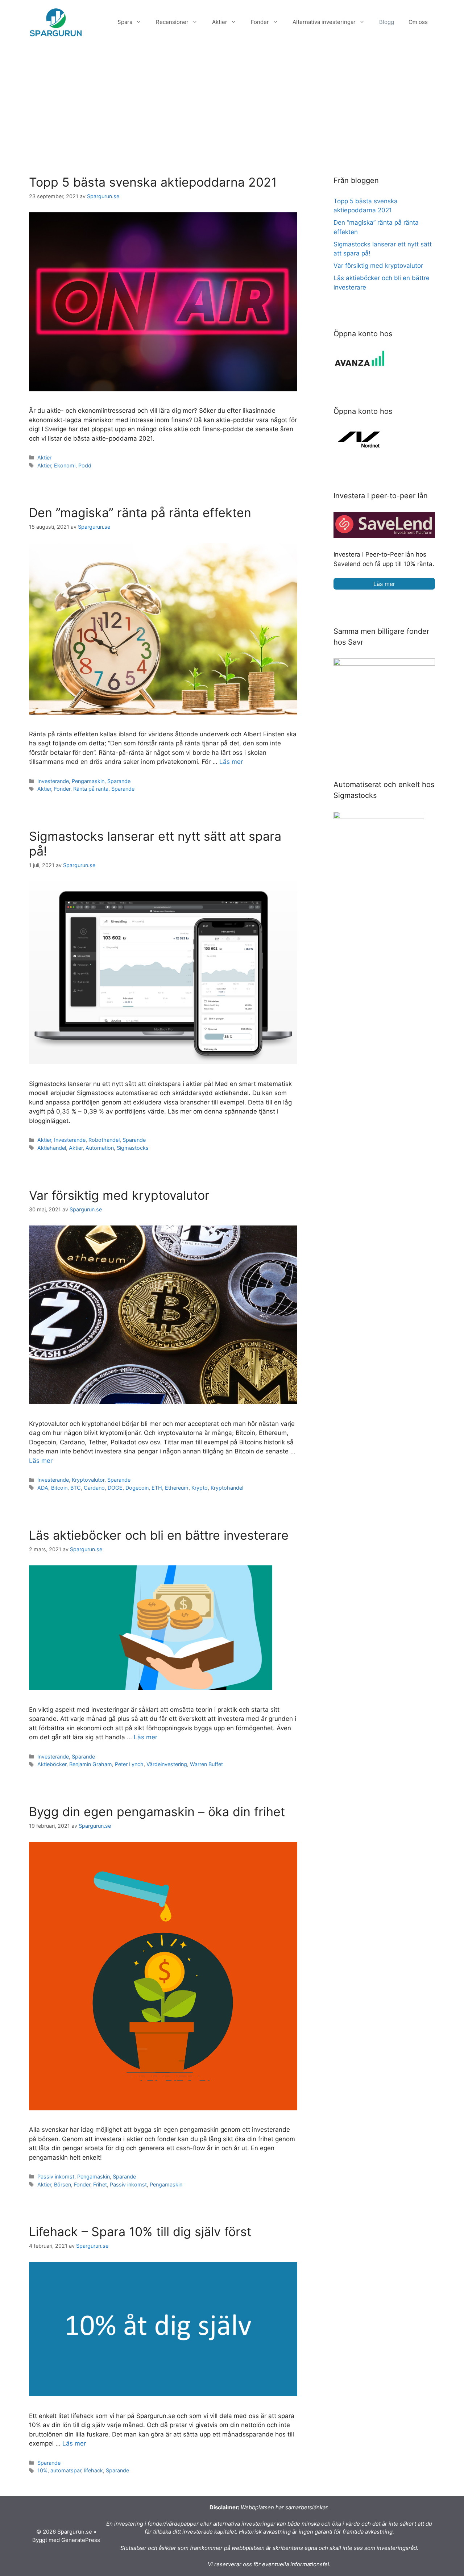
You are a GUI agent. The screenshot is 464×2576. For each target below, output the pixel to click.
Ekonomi (65, 465)
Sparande (119, 781)
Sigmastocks (133, 1148)
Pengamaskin (88, 781)
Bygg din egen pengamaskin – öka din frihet (157, 1812)
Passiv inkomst (56, 2177)
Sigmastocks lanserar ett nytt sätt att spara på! (155, 844)
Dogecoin (137, 1488)
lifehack (94, 2470)
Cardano (94, 1488)
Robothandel (104, 1140)
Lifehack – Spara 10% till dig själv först (140, 2232)
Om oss (418, 22)
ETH (157, 1488)
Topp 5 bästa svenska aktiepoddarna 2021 (153, 182)
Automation (100, 1148)
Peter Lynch (129, 1764)
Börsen (63, 2184)
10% (42, 2470)
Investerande (53, 781)
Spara (125, 22)
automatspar (66, 2470)
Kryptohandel (227, 1488)
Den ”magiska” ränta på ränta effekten (140, 513)
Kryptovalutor (88, 1480)
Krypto (200, 1488)
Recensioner (172, 22)
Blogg (387, 22)
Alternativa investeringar (324, 22)
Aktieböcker (52, 1764)
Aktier (220, 22)
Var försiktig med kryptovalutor (119, 1195)
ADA (43, 1488)
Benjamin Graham (91, 1764)
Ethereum (177, 1488)
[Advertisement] (232, 99)
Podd (85, 465)
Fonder (260, 22)
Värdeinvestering (167, 1764)
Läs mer (231, 762)
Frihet (100, 2184)
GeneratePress (81, 2540)
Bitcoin (59, 1488)
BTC (76, 1488)
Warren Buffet (206, 1764)
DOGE (115, 1488)
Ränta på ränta (91, 789)
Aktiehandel (52, 1148)
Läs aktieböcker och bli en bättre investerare (159, 1535)
